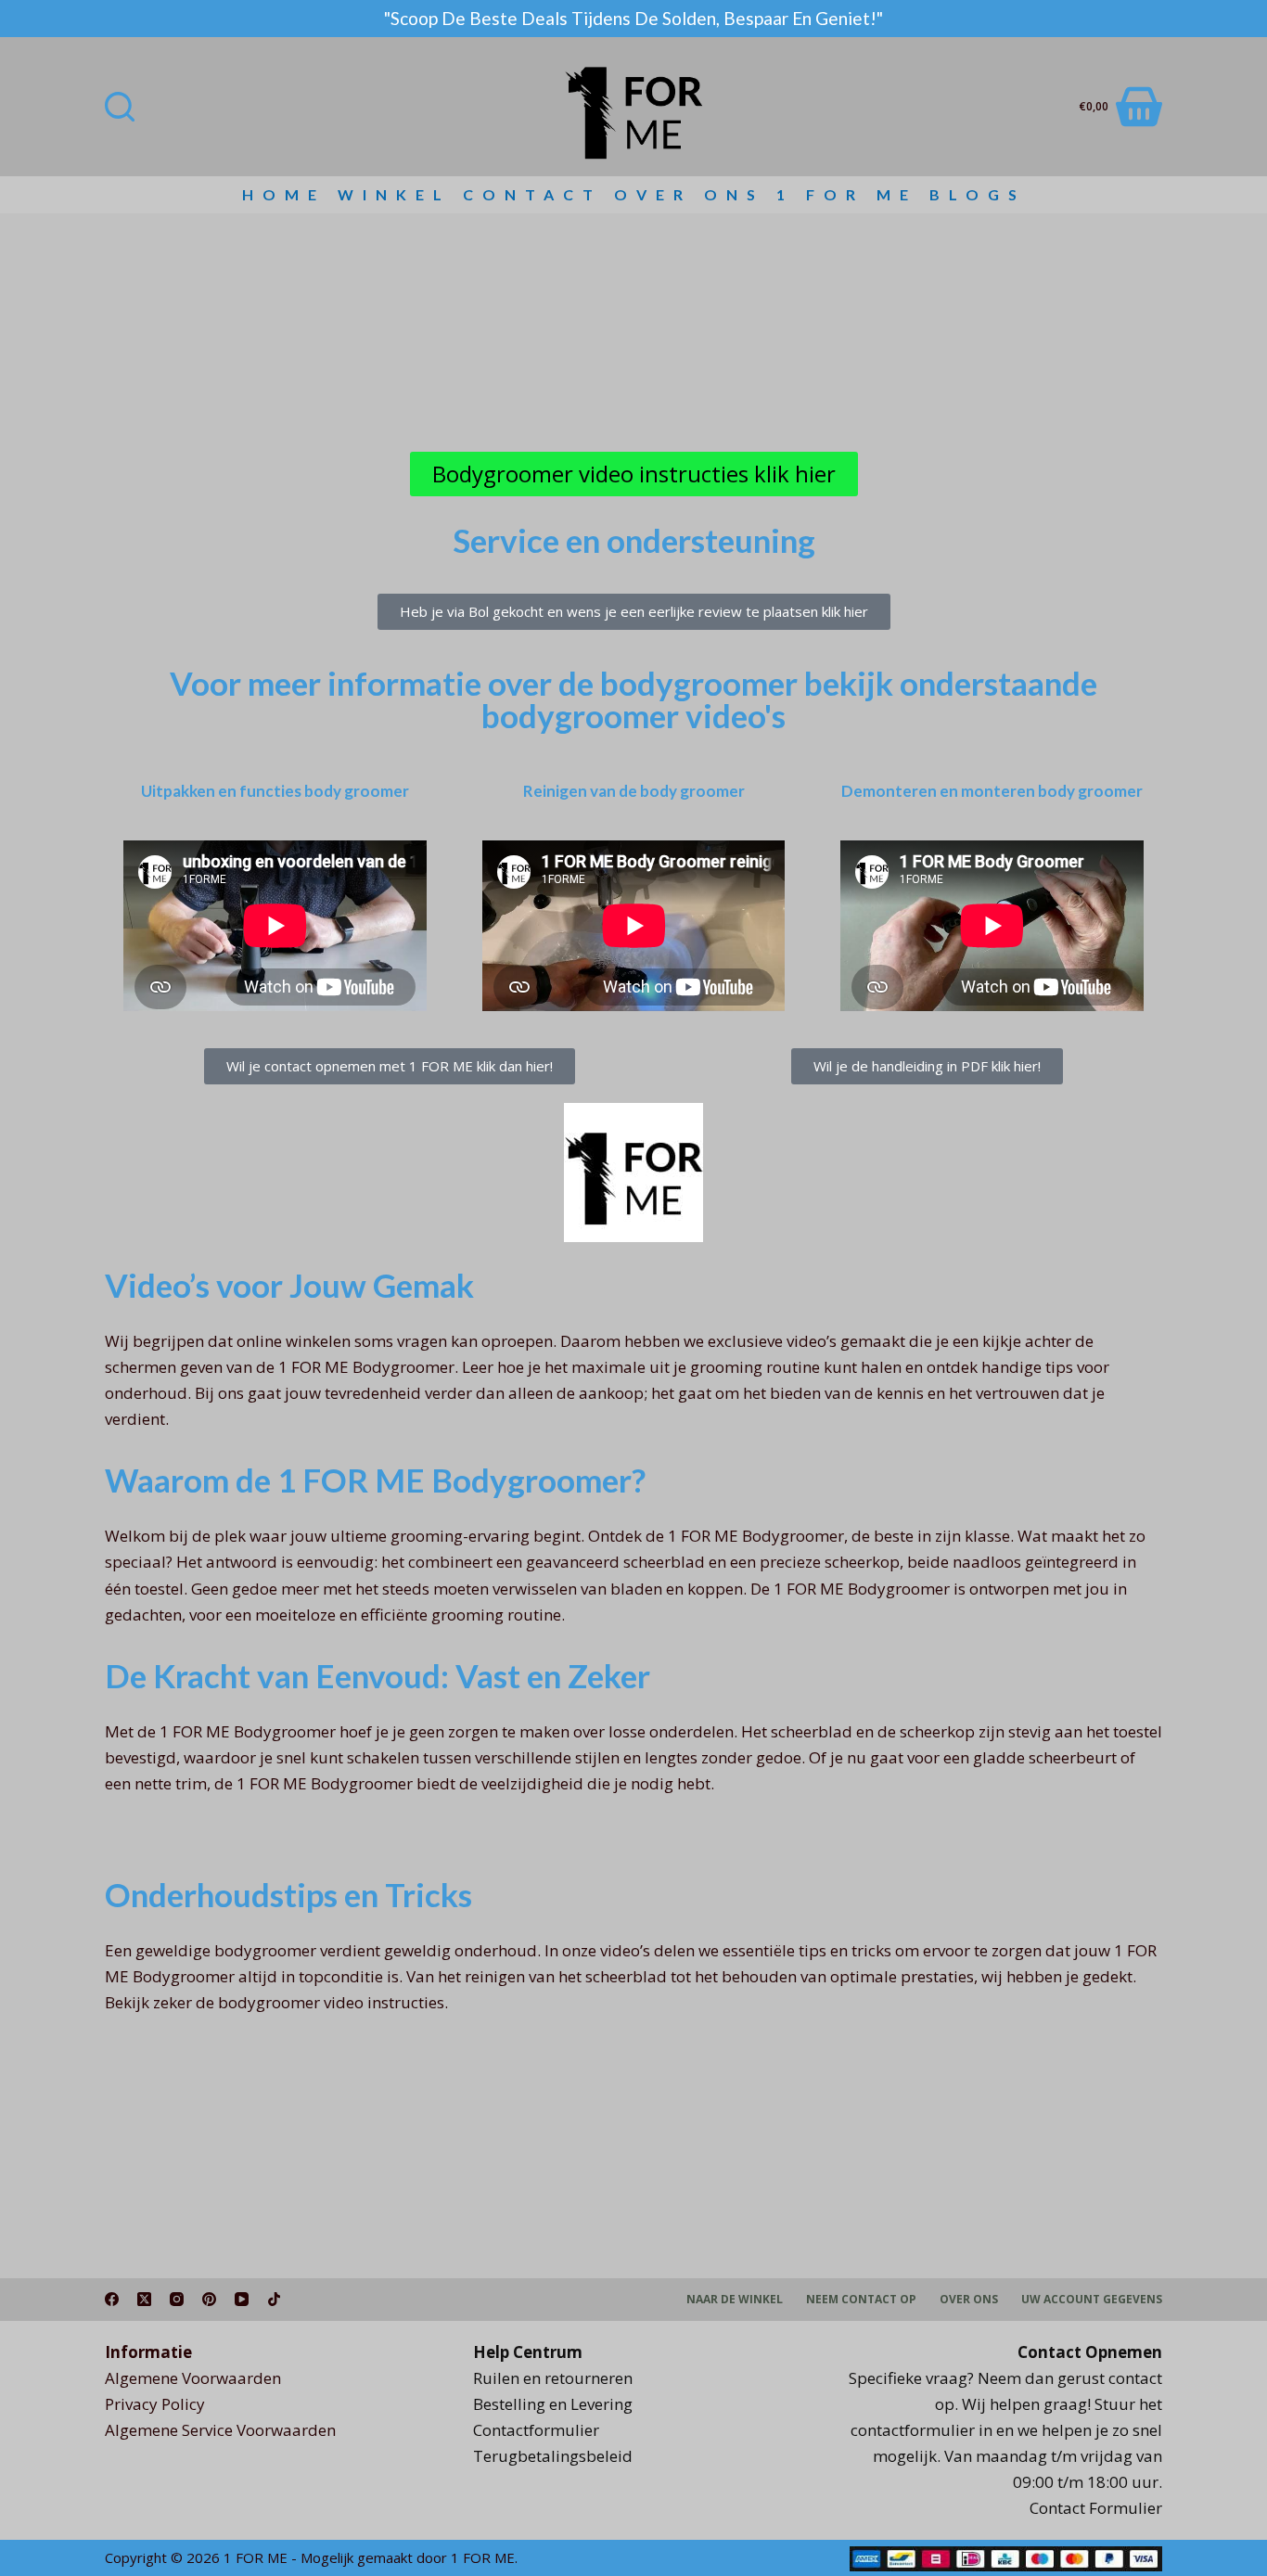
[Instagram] (177, 2299)
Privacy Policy (155, 2404)
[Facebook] (112, 2299)
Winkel (394, 194)
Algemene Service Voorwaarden (220, 2430)
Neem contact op (861, 2300)
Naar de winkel (735, 2300)
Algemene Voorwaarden (193, 2378)
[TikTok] (274, 2299)
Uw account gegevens (1092, 2300)
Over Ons (689, 194)
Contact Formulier (1096, 2508)
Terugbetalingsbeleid (553, 2456)
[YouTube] (242, 2299)
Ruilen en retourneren (553, 2378)
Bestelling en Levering (553, 2404)
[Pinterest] (209, 2299)
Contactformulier (536, 2430)
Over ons (969, 2300)
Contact (532, 194)
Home (284, 194)
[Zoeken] (120, 107)
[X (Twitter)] (144, 2299)
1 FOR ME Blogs (901, 194)
